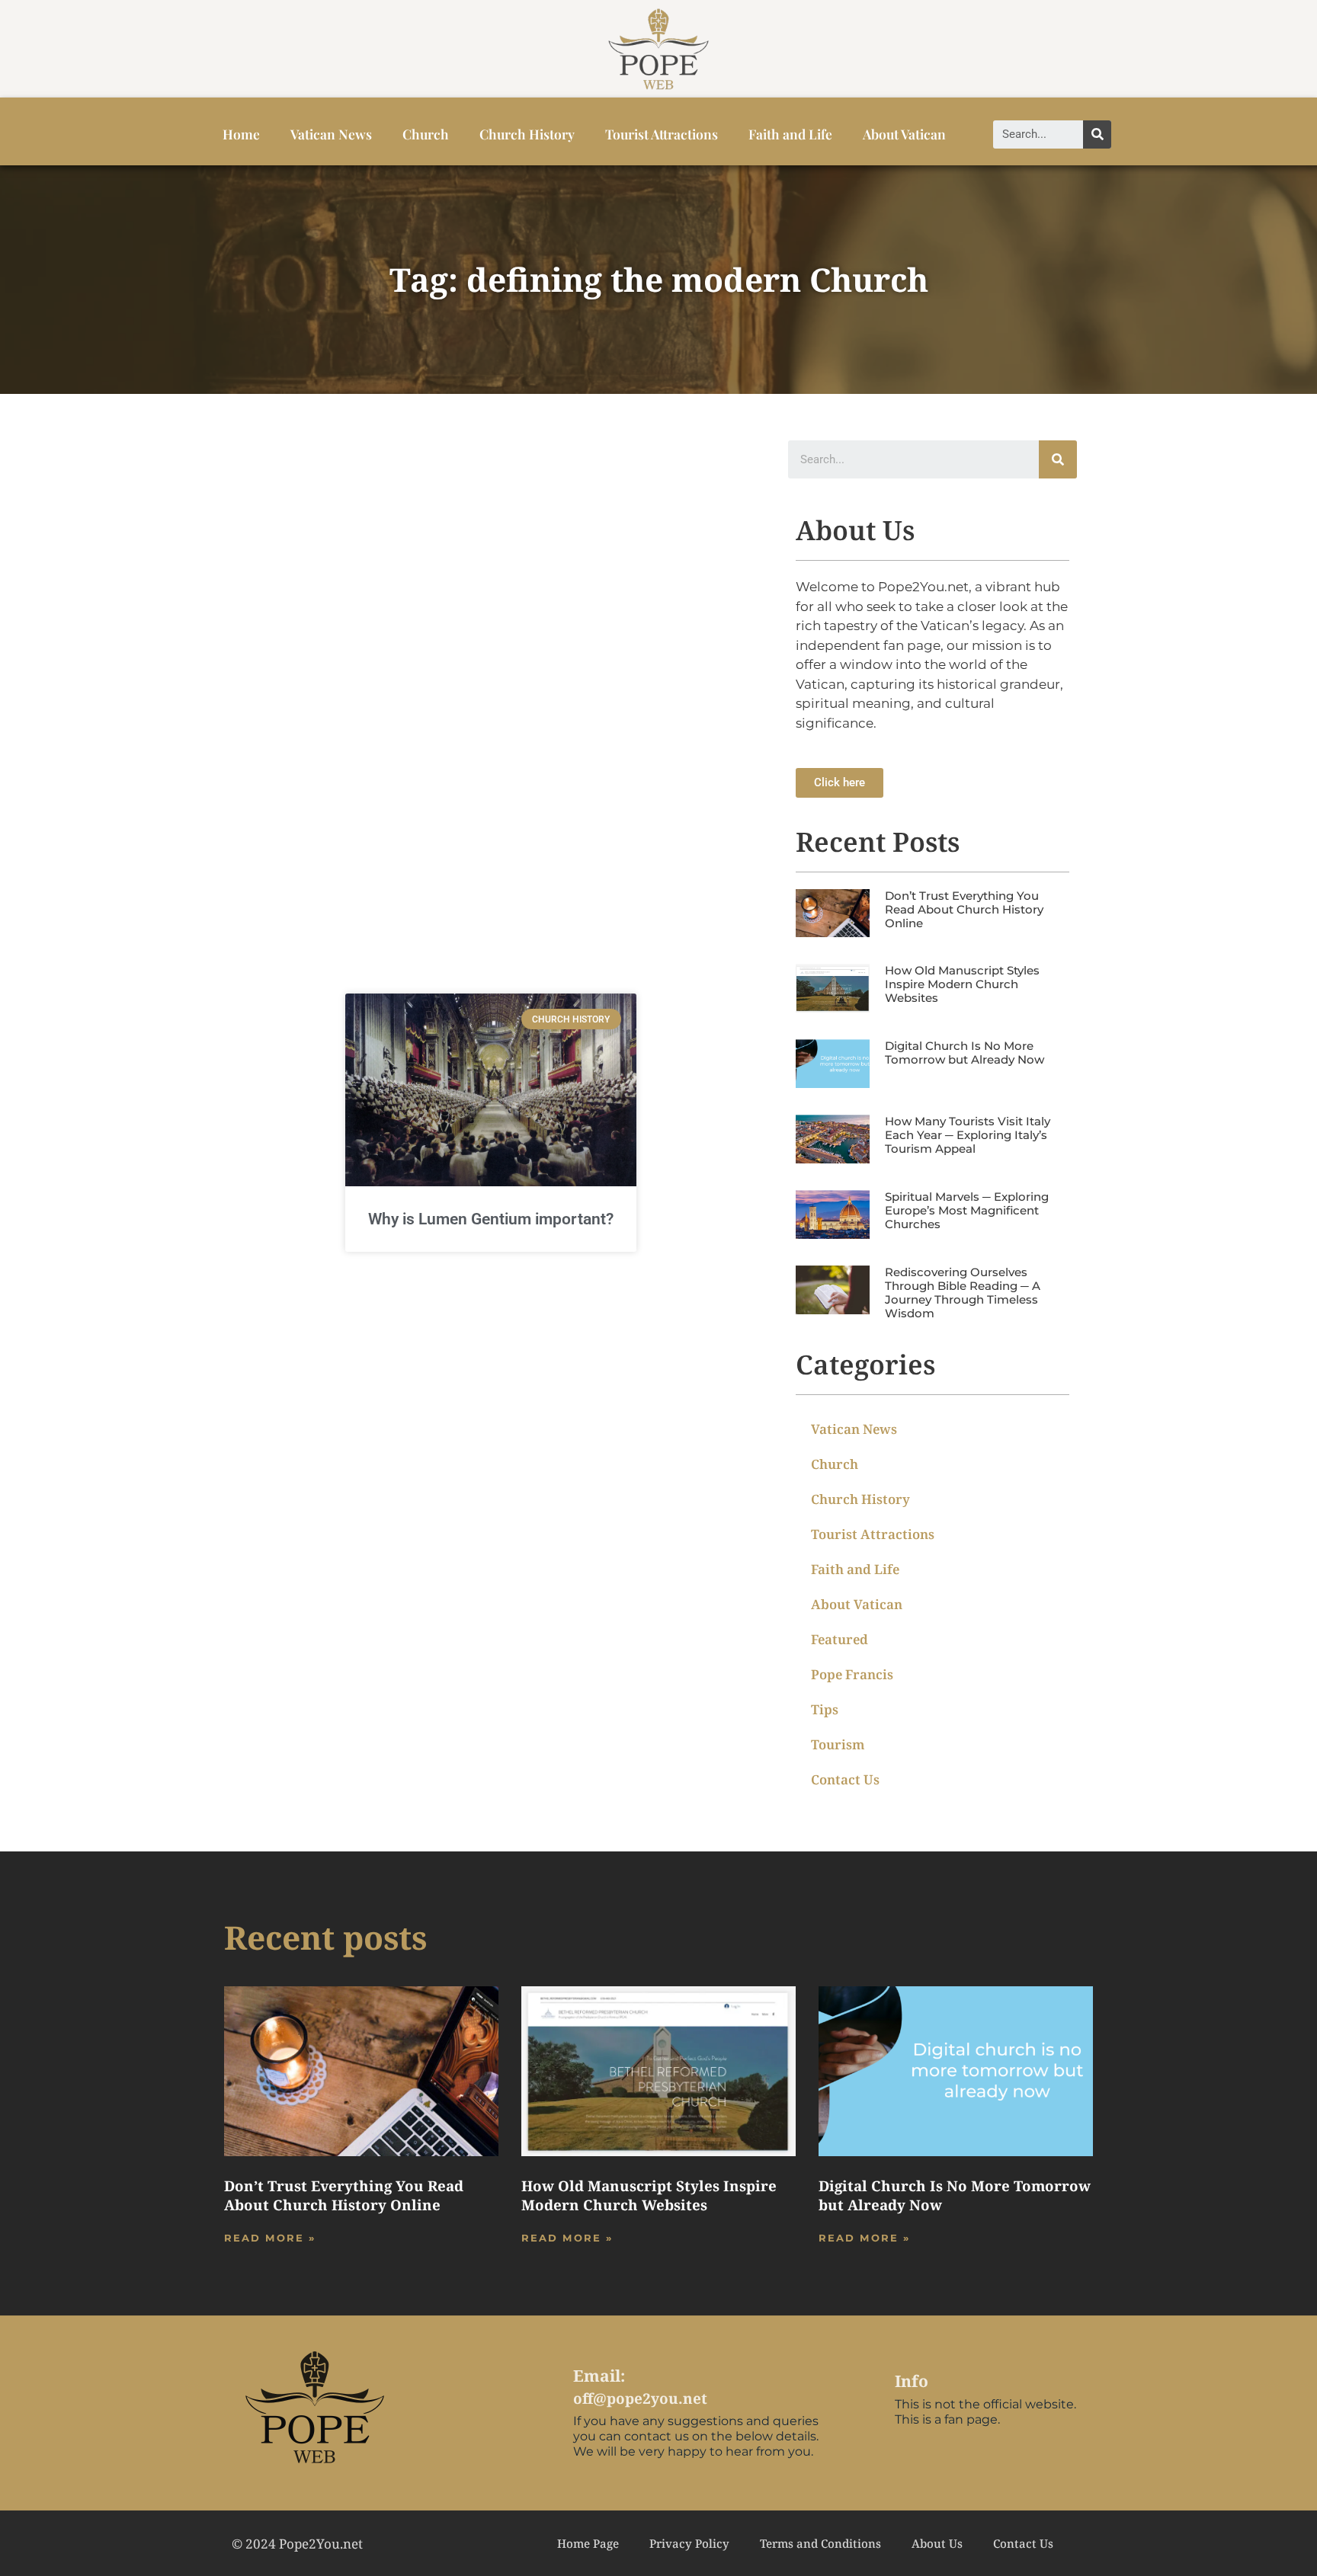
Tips (825, 1709)
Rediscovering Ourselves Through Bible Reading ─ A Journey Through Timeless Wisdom (963, 1293)
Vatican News (331, 134)
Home (241, 134)
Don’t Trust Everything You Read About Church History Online (964, 909)
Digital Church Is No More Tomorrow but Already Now (965, 1053)
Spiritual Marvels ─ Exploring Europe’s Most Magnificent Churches (967, 1210)
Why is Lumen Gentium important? (491, 1219)
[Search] (1097, 134)
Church (426, 134)
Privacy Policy (689, 2543)
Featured (840, 1639)
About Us (937, 2543)
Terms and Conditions (820, 2543)
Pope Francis (852, 1674)
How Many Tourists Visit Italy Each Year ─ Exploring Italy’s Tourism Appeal (968, 1135)
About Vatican (904, 134)
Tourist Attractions (662, 134)
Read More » (270, 2238)
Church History (527, 134)
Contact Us (845, 1779)
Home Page (588, 2543)
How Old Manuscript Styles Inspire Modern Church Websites (962, 984)
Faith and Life (790, 134)
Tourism (838, 1744)
